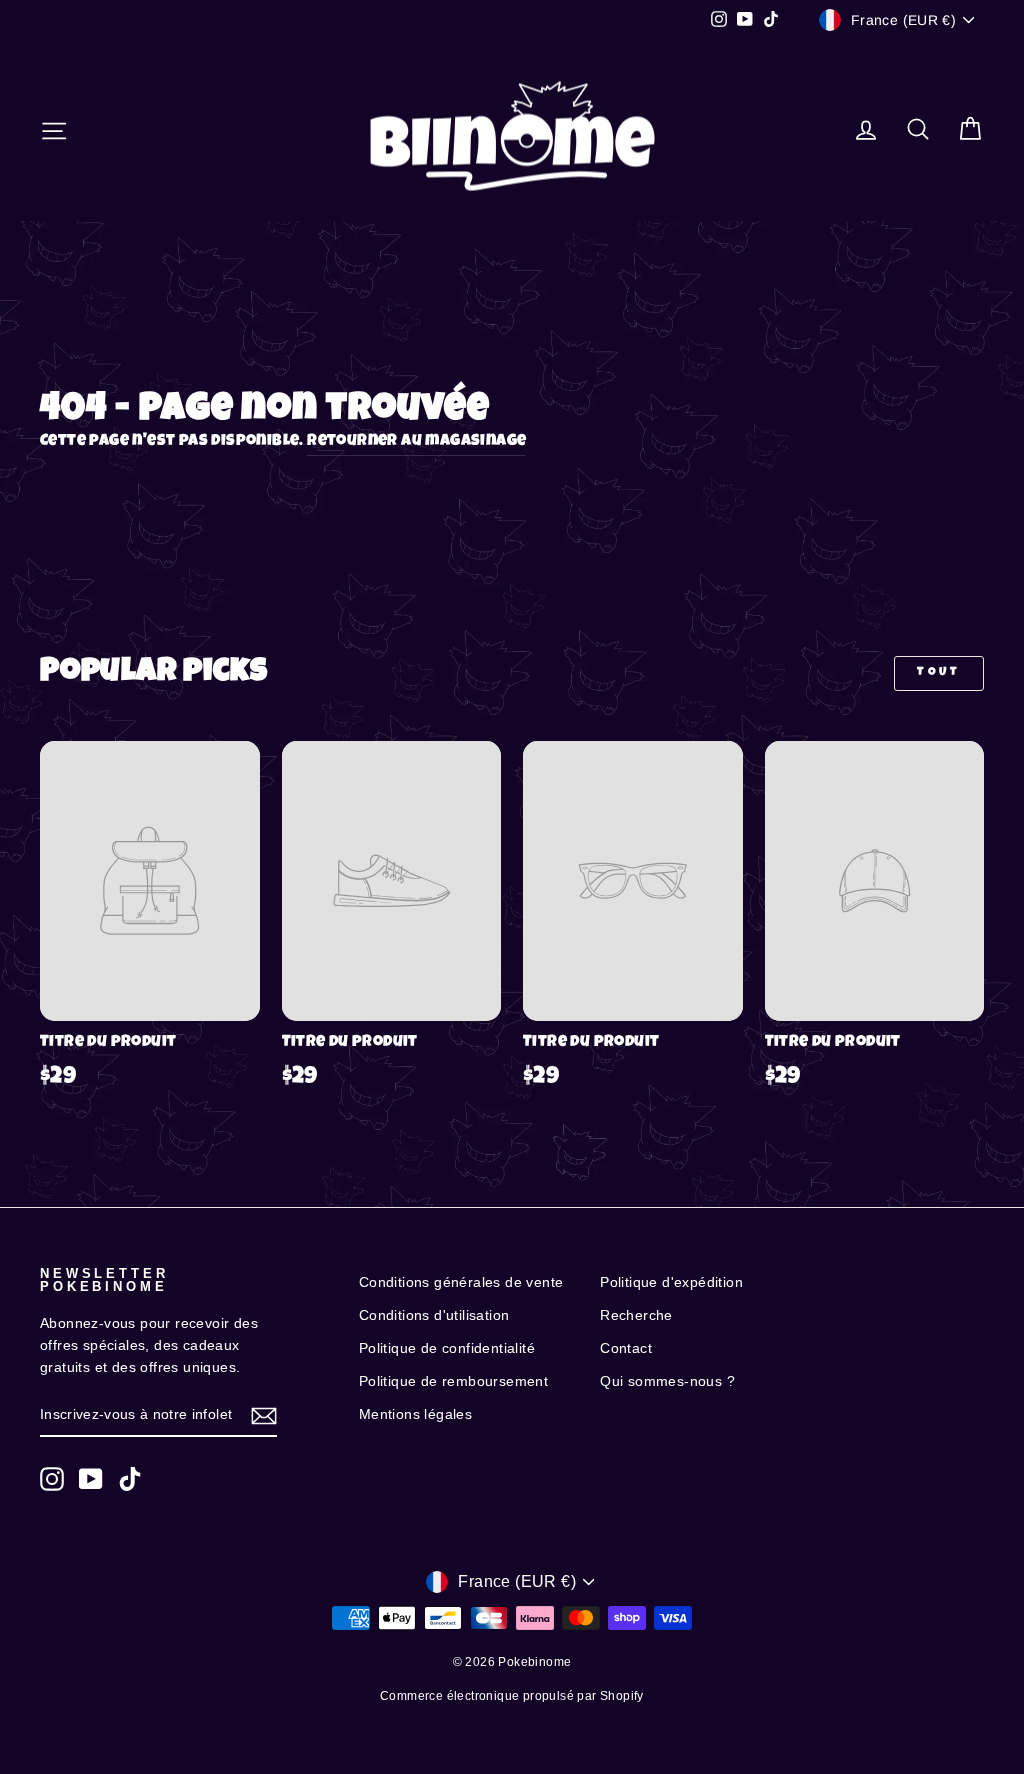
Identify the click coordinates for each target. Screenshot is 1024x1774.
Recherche (636, 1315)
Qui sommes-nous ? (667, 1381)
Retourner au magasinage (416, 442)
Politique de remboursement (453, 1381)
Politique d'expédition (671, 1282)
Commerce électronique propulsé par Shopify (512, 1696)
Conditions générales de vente (461, 1282)
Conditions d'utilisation (434, 1315)
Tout (938, 673)
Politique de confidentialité (447, 1348)
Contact (626, 1348)
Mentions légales (415, 1414)
